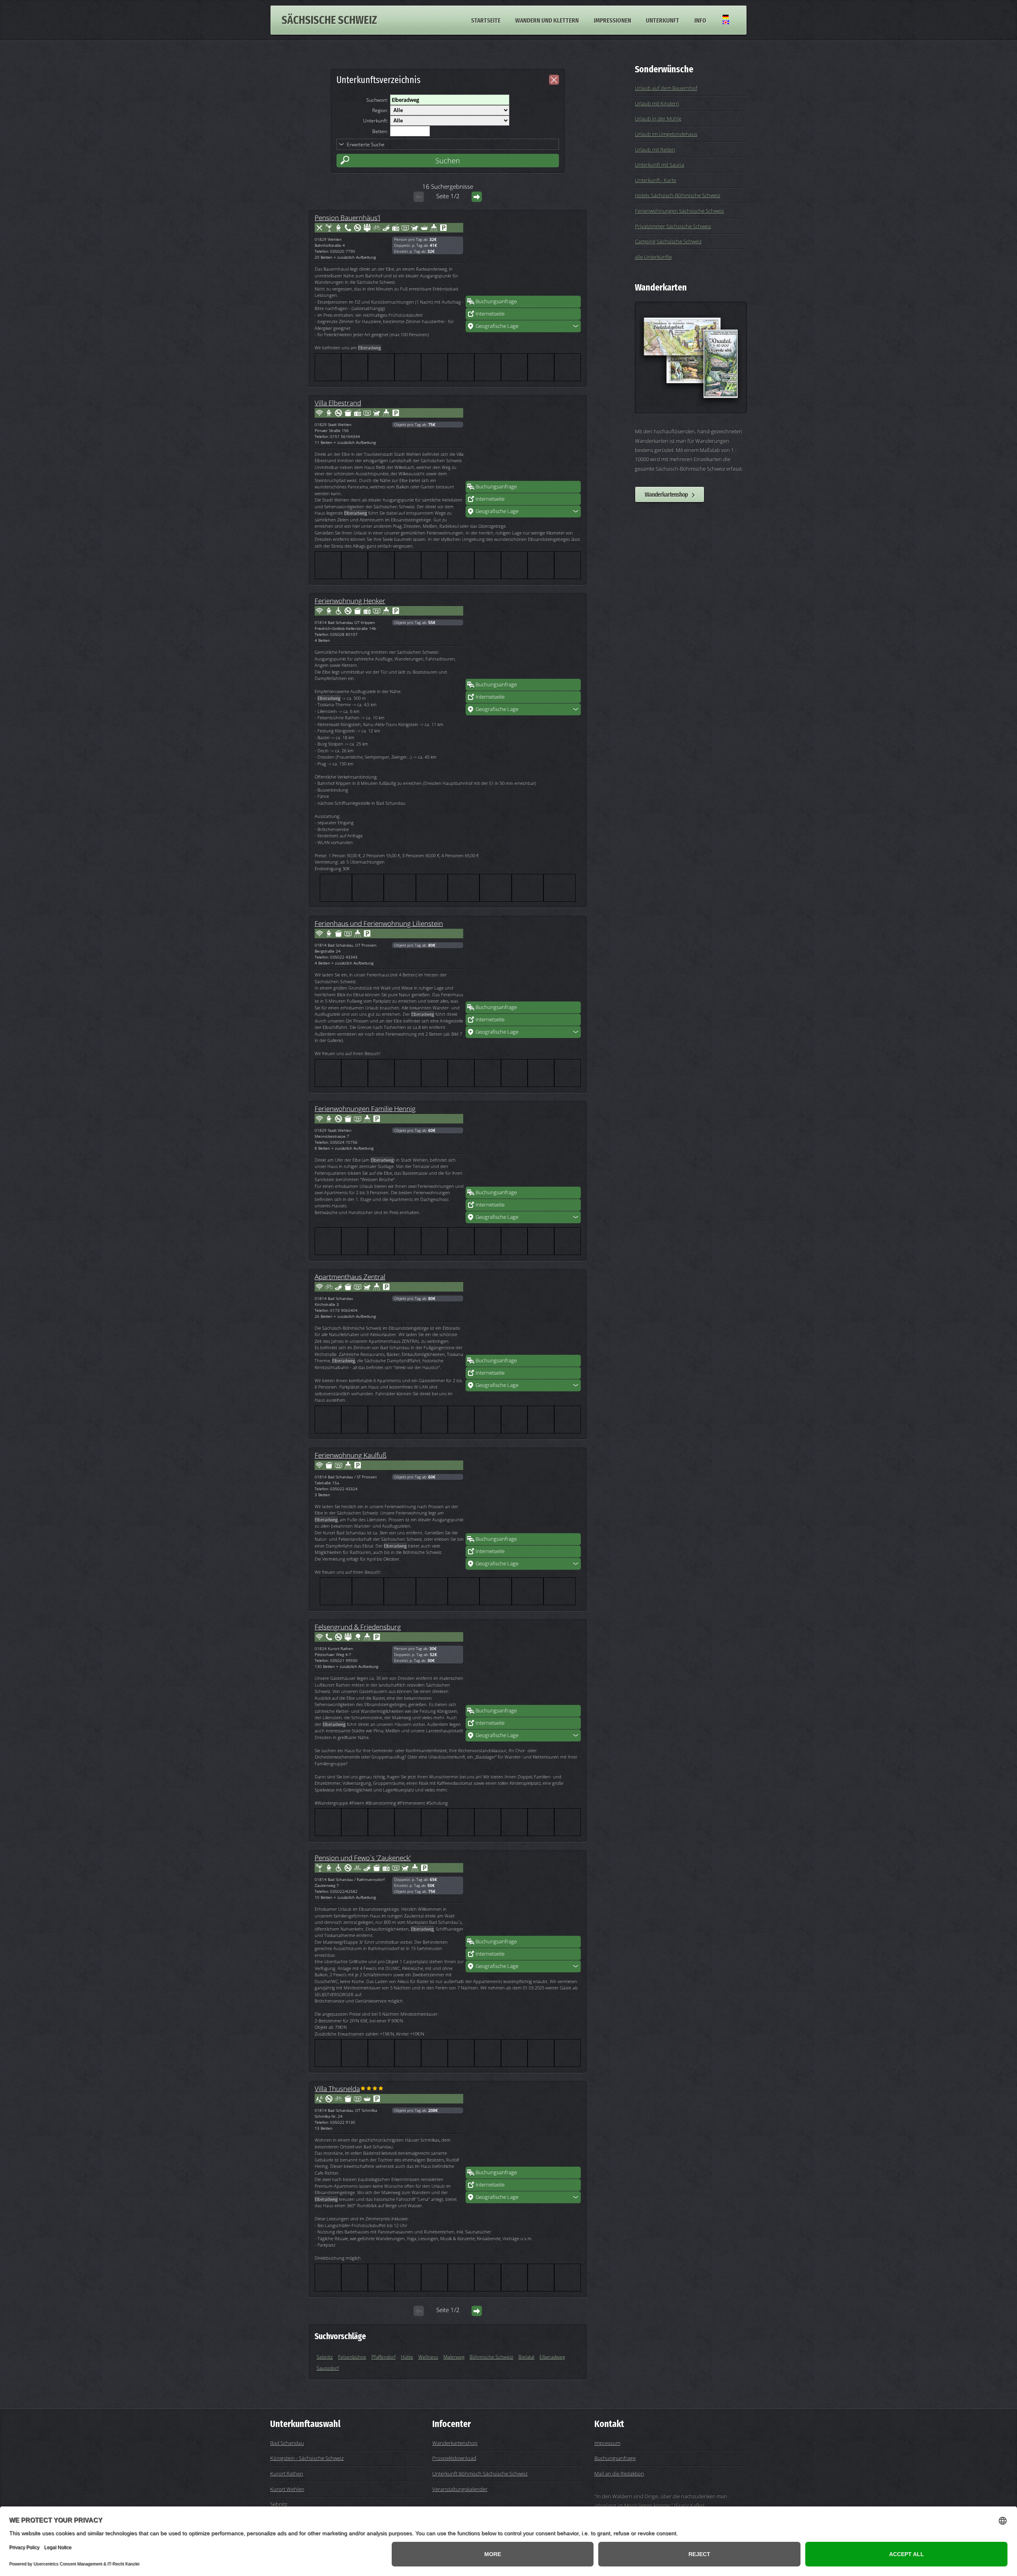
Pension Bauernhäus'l (347, 217)
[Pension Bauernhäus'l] (523, 256)
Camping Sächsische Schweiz (668, 241)
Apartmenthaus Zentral (350, 1276)
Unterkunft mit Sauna (659, 165)
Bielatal (526, 2357)
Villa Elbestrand (338, 403)
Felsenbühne (352, 2357)
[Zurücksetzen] (554, 80)
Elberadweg (552, 2357)
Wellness (428, 2357)
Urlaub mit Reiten (655, 149)
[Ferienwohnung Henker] (523, 639)
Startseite (486, 20)
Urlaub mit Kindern (657, 103)
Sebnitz (325, 2357)
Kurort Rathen (287, 2473)
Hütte (407, 2357)
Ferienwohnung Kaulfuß (351, 1455)
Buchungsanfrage (496, 301)
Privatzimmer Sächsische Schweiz (673, 226)
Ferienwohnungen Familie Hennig (365, 1108)
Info (700, 20)
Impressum (607, 2443)
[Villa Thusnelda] (523, 2127)
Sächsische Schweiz (329, 20)
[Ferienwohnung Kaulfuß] (523, 1493)
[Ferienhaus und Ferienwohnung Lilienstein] (523, 961)
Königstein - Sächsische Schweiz (307, 2458)
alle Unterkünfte (653, 257)
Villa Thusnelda (337, 2088)
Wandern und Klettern (547, 20)
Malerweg (454, 2357)
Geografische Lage (497, 326)
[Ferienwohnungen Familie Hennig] (523, 1147)
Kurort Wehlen (287, 2489)
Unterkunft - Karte (655, 180)
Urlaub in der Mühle (658, 118)
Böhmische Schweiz (491, 2357)
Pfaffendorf (384, 2357)
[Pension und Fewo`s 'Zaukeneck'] (523, 1896)
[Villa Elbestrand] (523, 441)
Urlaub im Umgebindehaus (666, 134)
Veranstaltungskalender (460, 2489)
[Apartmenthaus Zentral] (523, 1315)
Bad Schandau (287, 2443)
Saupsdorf (328, 2368)
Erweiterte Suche (366, 144)
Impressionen (613, 20)
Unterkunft (663, 20)
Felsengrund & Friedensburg (358, 1627)
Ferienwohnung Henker (350, 600)
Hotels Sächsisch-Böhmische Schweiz (678, 195)
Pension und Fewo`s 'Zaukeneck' (363, 1857)
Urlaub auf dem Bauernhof (666, 88)
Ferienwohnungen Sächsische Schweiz (679, 211)
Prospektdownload (454, 2458)
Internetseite (490, 314)
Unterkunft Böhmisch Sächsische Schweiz (480, 2473)
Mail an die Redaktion (619, 2473)
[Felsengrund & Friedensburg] (523, 1665)
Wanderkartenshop (666, 494)
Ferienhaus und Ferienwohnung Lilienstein (379, 923)
